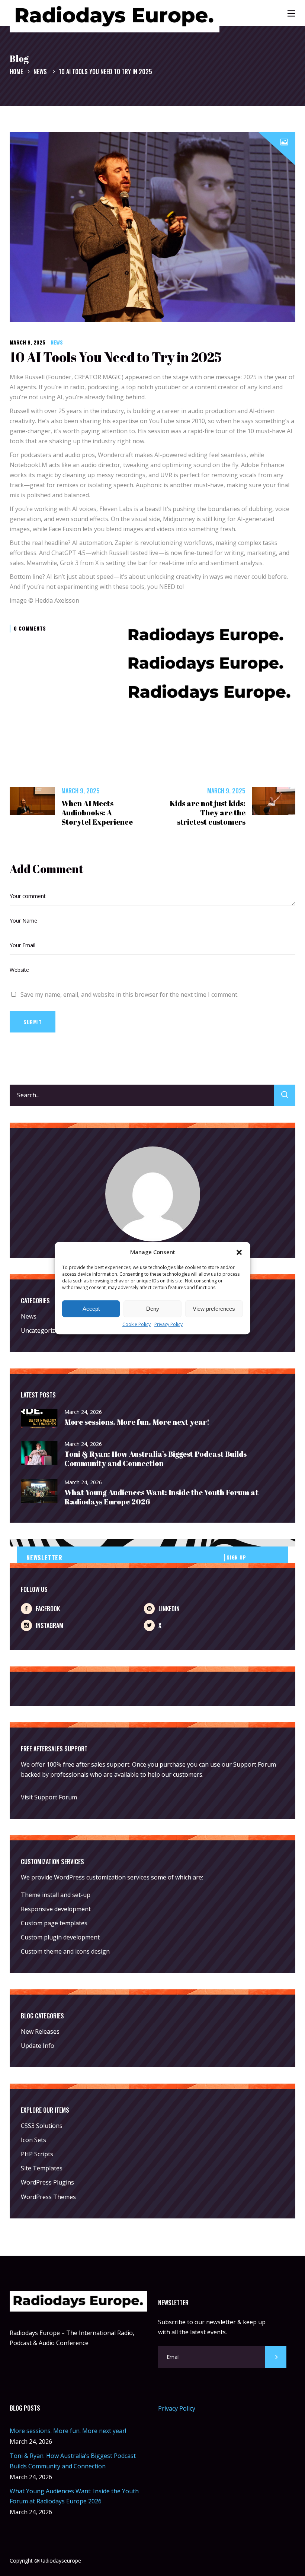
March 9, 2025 (28, 342)
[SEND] (276, 2357)
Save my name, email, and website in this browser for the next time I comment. (129, 994)
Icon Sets (33, 2140)
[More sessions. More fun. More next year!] (39, 1419)
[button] (239, 1252)
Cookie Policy (137, 1325)
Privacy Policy (168, 1325)
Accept (91, 1309)
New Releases (40, 2031)
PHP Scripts (37, 2154)
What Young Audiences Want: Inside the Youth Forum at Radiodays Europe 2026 (161, 1497)
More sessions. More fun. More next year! (137, 1422)
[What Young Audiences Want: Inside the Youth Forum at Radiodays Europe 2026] (39, 1492)
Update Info (38, 2046)
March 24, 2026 (83, 1412)
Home (16, 72)
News (40, 72)
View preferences (214, 1309)
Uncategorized (41, 1330)
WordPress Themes (48, 2197)
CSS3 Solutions (42, 2126)
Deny (153, 1309)
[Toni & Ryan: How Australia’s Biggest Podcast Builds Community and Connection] (39, 1453)
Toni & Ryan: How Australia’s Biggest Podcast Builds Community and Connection (155, 1459)
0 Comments (30, 628)
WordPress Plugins (47, 2182)
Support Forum (255, 1764)
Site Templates (42, 2168)
